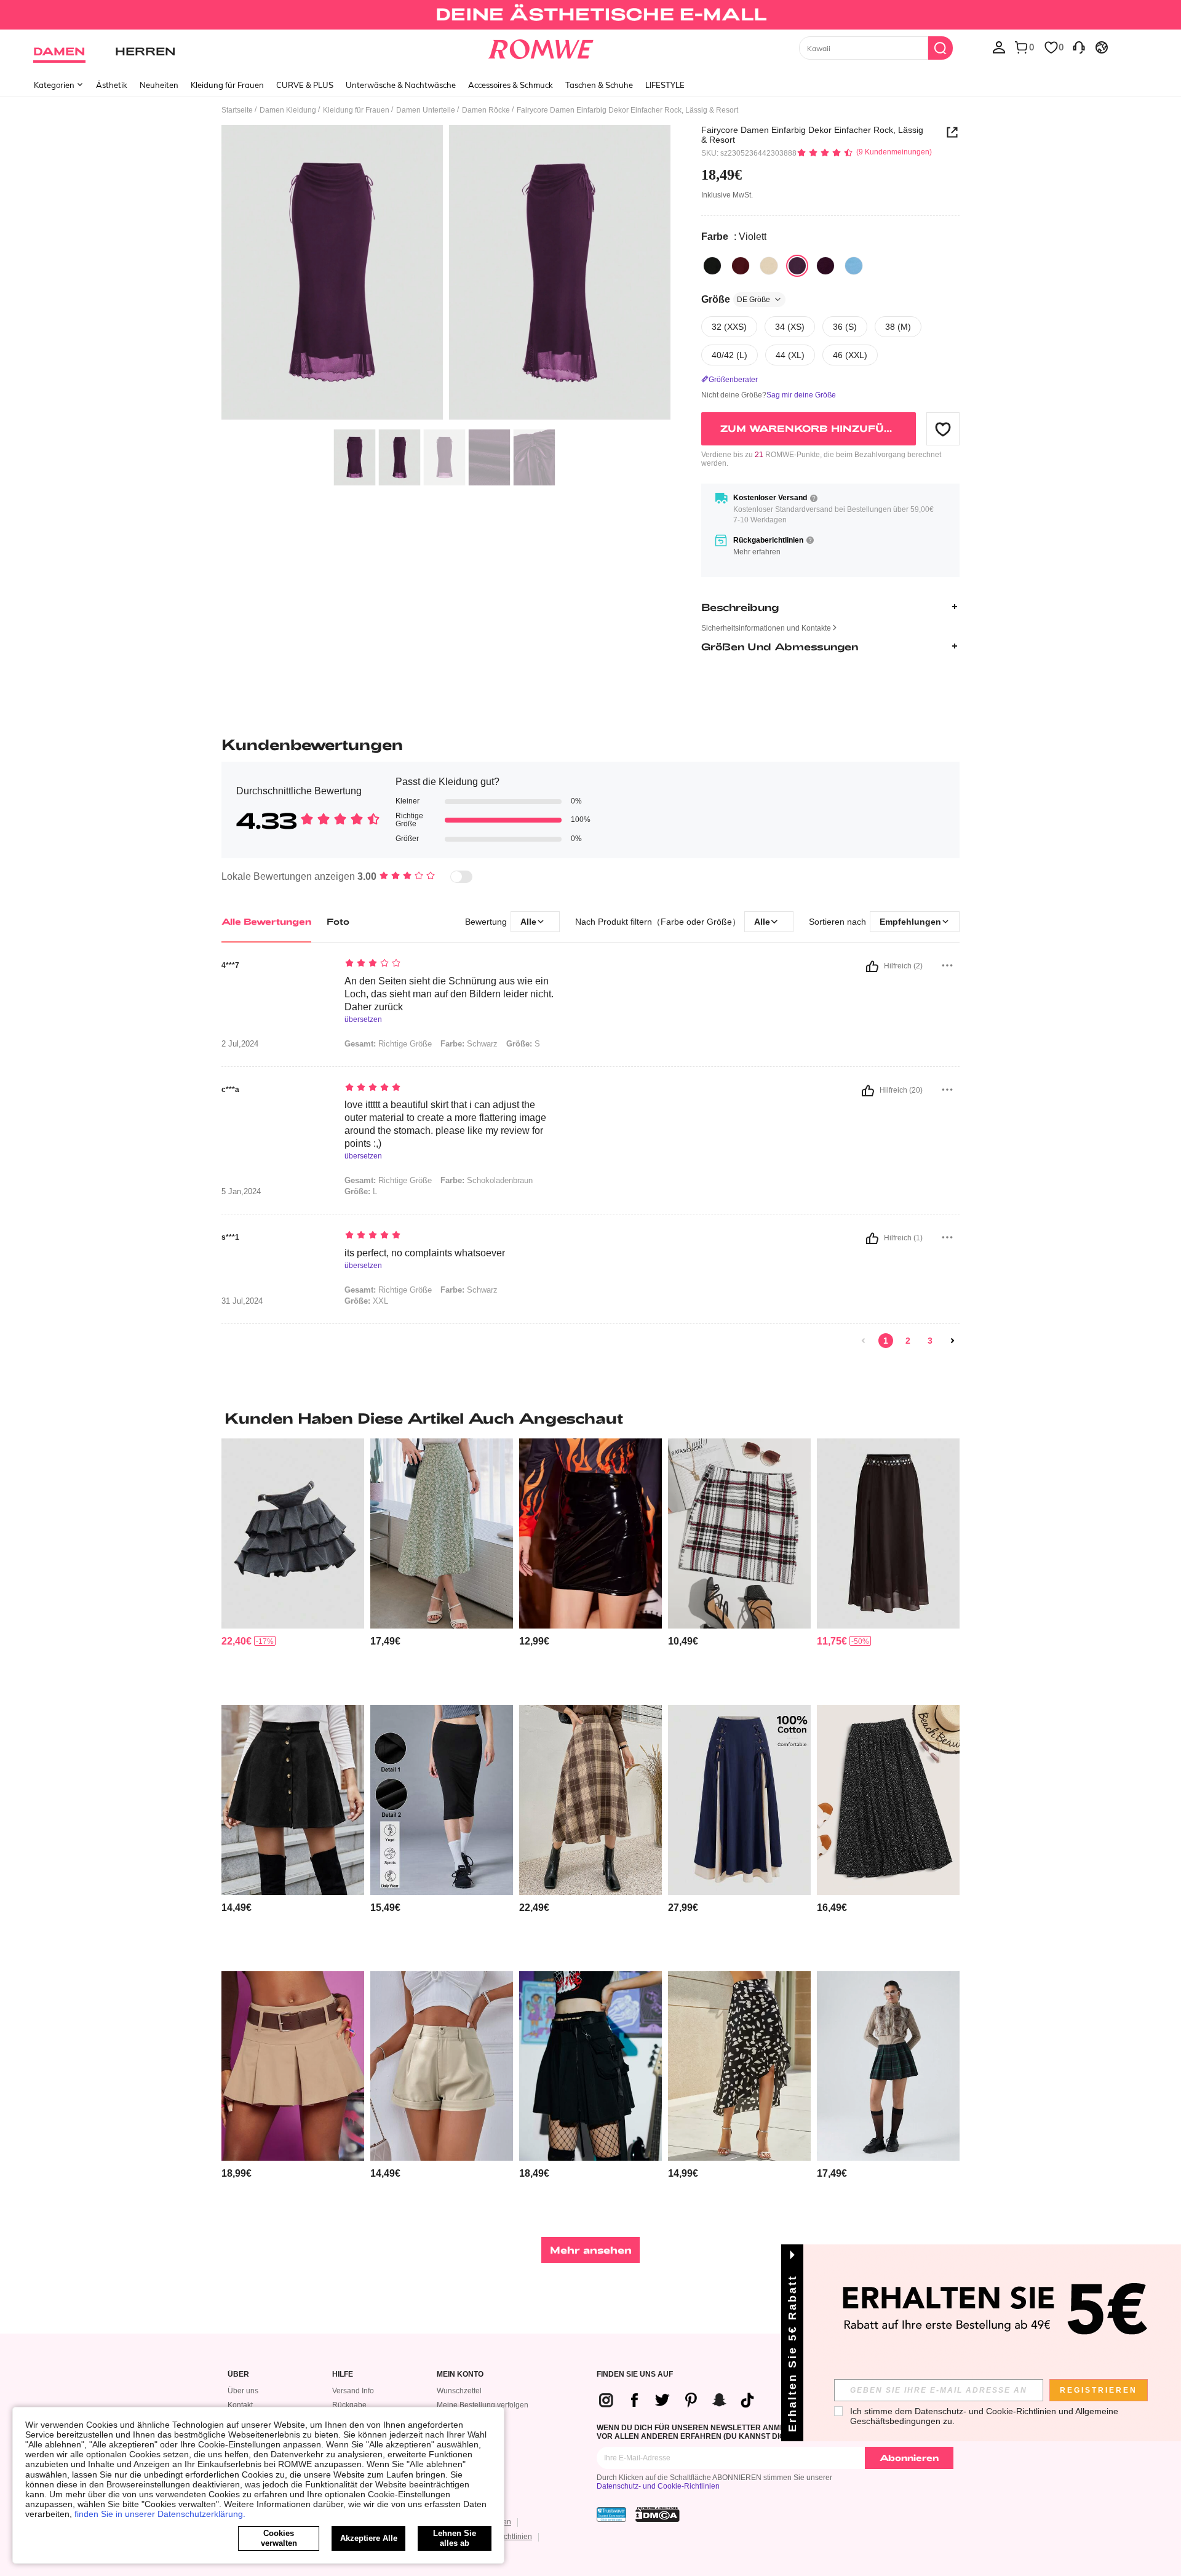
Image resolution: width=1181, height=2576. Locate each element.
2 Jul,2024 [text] (240, 1044)
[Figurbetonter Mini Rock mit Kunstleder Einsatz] (590, 1533)
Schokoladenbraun (487, 1180)
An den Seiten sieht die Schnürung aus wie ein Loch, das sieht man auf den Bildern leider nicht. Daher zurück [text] (449, 994)
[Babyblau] (854, 266)
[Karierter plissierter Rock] (888, 2066)
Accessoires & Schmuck (511, 85)
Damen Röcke (486, 110)
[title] (590, 1418)
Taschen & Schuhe (599, 85)
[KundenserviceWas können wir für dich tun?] (1079, 47)
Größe (736, 299)
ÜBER (238, 2375)
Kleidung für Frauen (227, 85)
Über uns (243, 2391)
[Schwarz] (712, 266)
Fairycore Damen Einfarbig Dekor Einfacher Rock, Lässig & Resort (812, 135)
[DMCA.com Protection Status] (658, 2514)
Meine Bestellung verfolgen (483, 2405)
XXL (366, 1301)
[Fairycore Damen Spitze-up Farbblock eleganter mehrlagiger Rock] (739, 1800)
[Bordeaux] (741, 266)
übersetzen (363, 1020)
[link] (590, 15)
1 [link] (886, 1341)
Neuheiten (159, 85)
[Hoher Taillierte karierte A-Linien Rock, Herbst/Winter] (590, 1800)
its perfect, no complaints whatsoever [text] (425, 1253)
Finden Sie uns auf (635, 2375)
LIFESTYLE (665, 85)
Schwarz (469, 1044)
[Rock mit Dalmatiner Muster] (888, 1800)
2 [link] (908, 1341)
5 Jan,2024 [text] (241, 1192)
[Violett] (797, 266)
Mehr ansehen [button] (591, 2250)
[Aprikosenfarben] (769, 266)
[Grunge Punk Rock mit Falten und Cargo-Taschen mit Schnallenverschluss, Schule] (590, 2066)
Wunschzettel (459, 2391)
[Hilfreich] (872, 967)
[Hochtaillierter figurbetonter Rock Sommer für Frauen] (442, 1800)
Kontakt (240, 2405)
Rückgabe (349, 2405)
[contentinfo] (237, 1641)
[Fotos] (446, 274)
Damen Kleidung (288, 110)
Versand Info (353, 2391)
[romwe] (541, 47)
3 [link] (930, 1341)
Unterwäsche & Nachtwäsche (401, 85)
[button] (943, 429)
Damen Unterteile (426, 110)
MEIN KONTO (460, 2375)
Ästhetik (112, 85)
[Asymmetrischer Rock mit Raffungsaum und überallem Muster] (739, 2066)
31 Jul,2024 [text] (242, 1301)
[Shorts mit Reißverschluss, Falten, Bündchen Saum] (442, 2066)
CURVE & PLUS (305, 85)
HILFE (343, 2375)
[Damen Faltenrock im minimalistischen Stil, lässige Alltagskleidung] (293, 2066)
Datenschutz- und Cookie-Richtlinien (658, 2486)
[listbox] (999, 47)
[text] (449, 964)
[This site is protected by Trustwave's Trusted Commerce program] (611, 2514)
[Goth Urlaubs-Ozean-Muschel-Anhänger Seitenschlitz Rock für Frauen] (888, 1533)
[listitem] (293, 1567)
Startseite (237, 110)
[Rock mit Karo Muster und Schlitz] (739, 1533)
